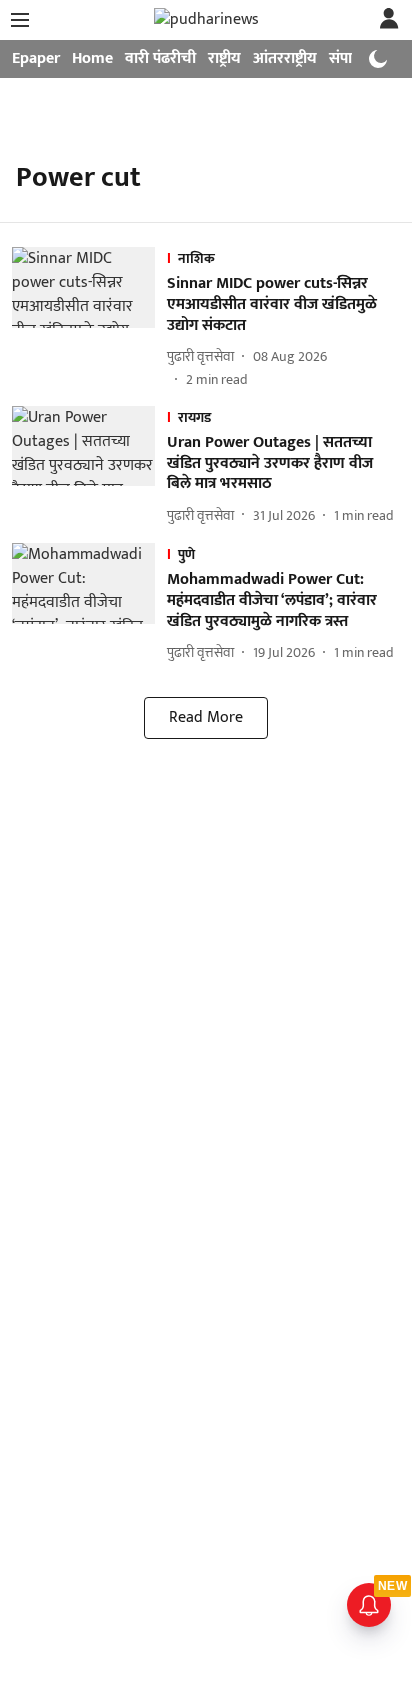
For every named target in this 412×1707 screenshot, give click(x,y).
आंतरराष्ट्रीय (285, 58)
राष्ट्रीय (224, 58)
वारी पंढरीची (160, 58)
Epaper (36, 58)
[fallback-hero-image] (89, 318)
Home (92, 58)
